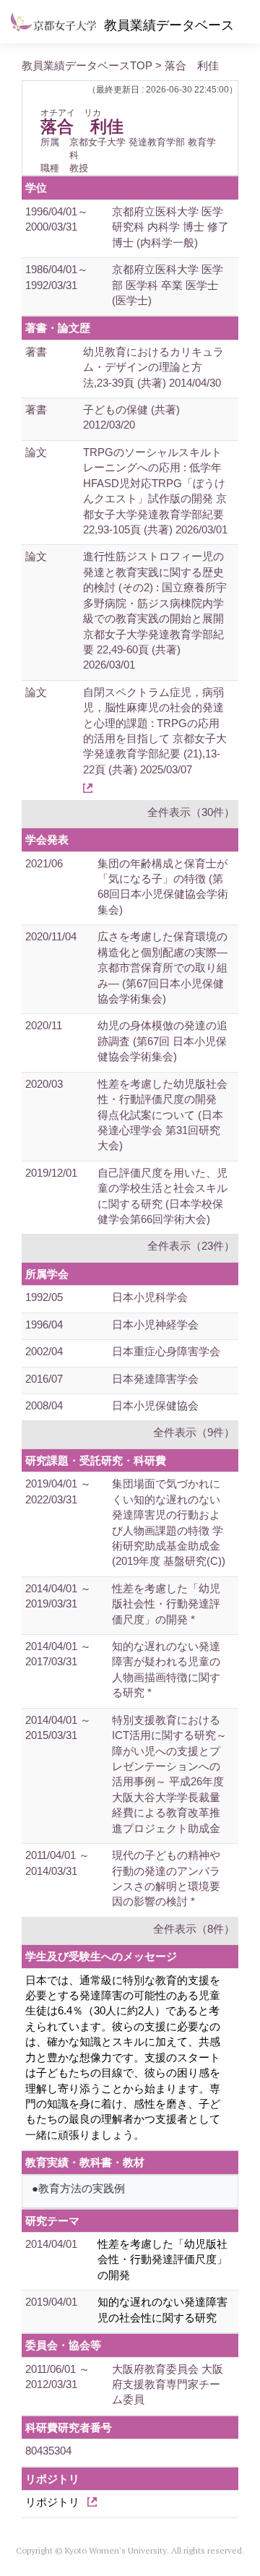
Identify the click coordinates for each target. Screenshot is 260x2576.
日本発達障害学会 (155, 1379)
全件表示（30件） (191, 812)
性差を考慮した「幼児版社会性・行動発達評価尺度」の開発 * (166, 1604)
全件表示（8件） (194, 1929)
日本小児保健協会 (155, 1405)
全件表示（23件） (191, 1246)
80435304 (48, 2451)
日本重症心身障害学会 (166, 1351)
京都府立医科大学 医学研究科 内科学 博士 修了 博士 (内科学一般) (170, 227)
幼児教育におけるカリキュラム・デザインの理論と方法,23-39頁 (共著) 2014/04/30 (153, 367)
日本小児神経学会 (155, 1325)
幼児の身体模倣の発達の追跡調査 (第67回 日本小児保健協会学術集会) (162, 1041)
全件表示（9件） (194, 1432)
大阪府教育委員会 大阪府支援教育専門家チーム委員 (168, 2384)
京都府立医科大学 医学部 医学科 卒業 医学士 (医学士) (168, 285)
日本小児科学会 (150, 1297)
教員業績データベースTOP (87, 65)
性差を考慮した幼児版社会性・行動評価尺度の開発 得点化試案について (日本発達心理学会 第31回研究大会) (162, 1115)
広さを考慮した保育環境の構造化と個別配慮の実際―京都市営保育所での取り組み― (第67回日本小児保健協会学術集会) (162, 967)
